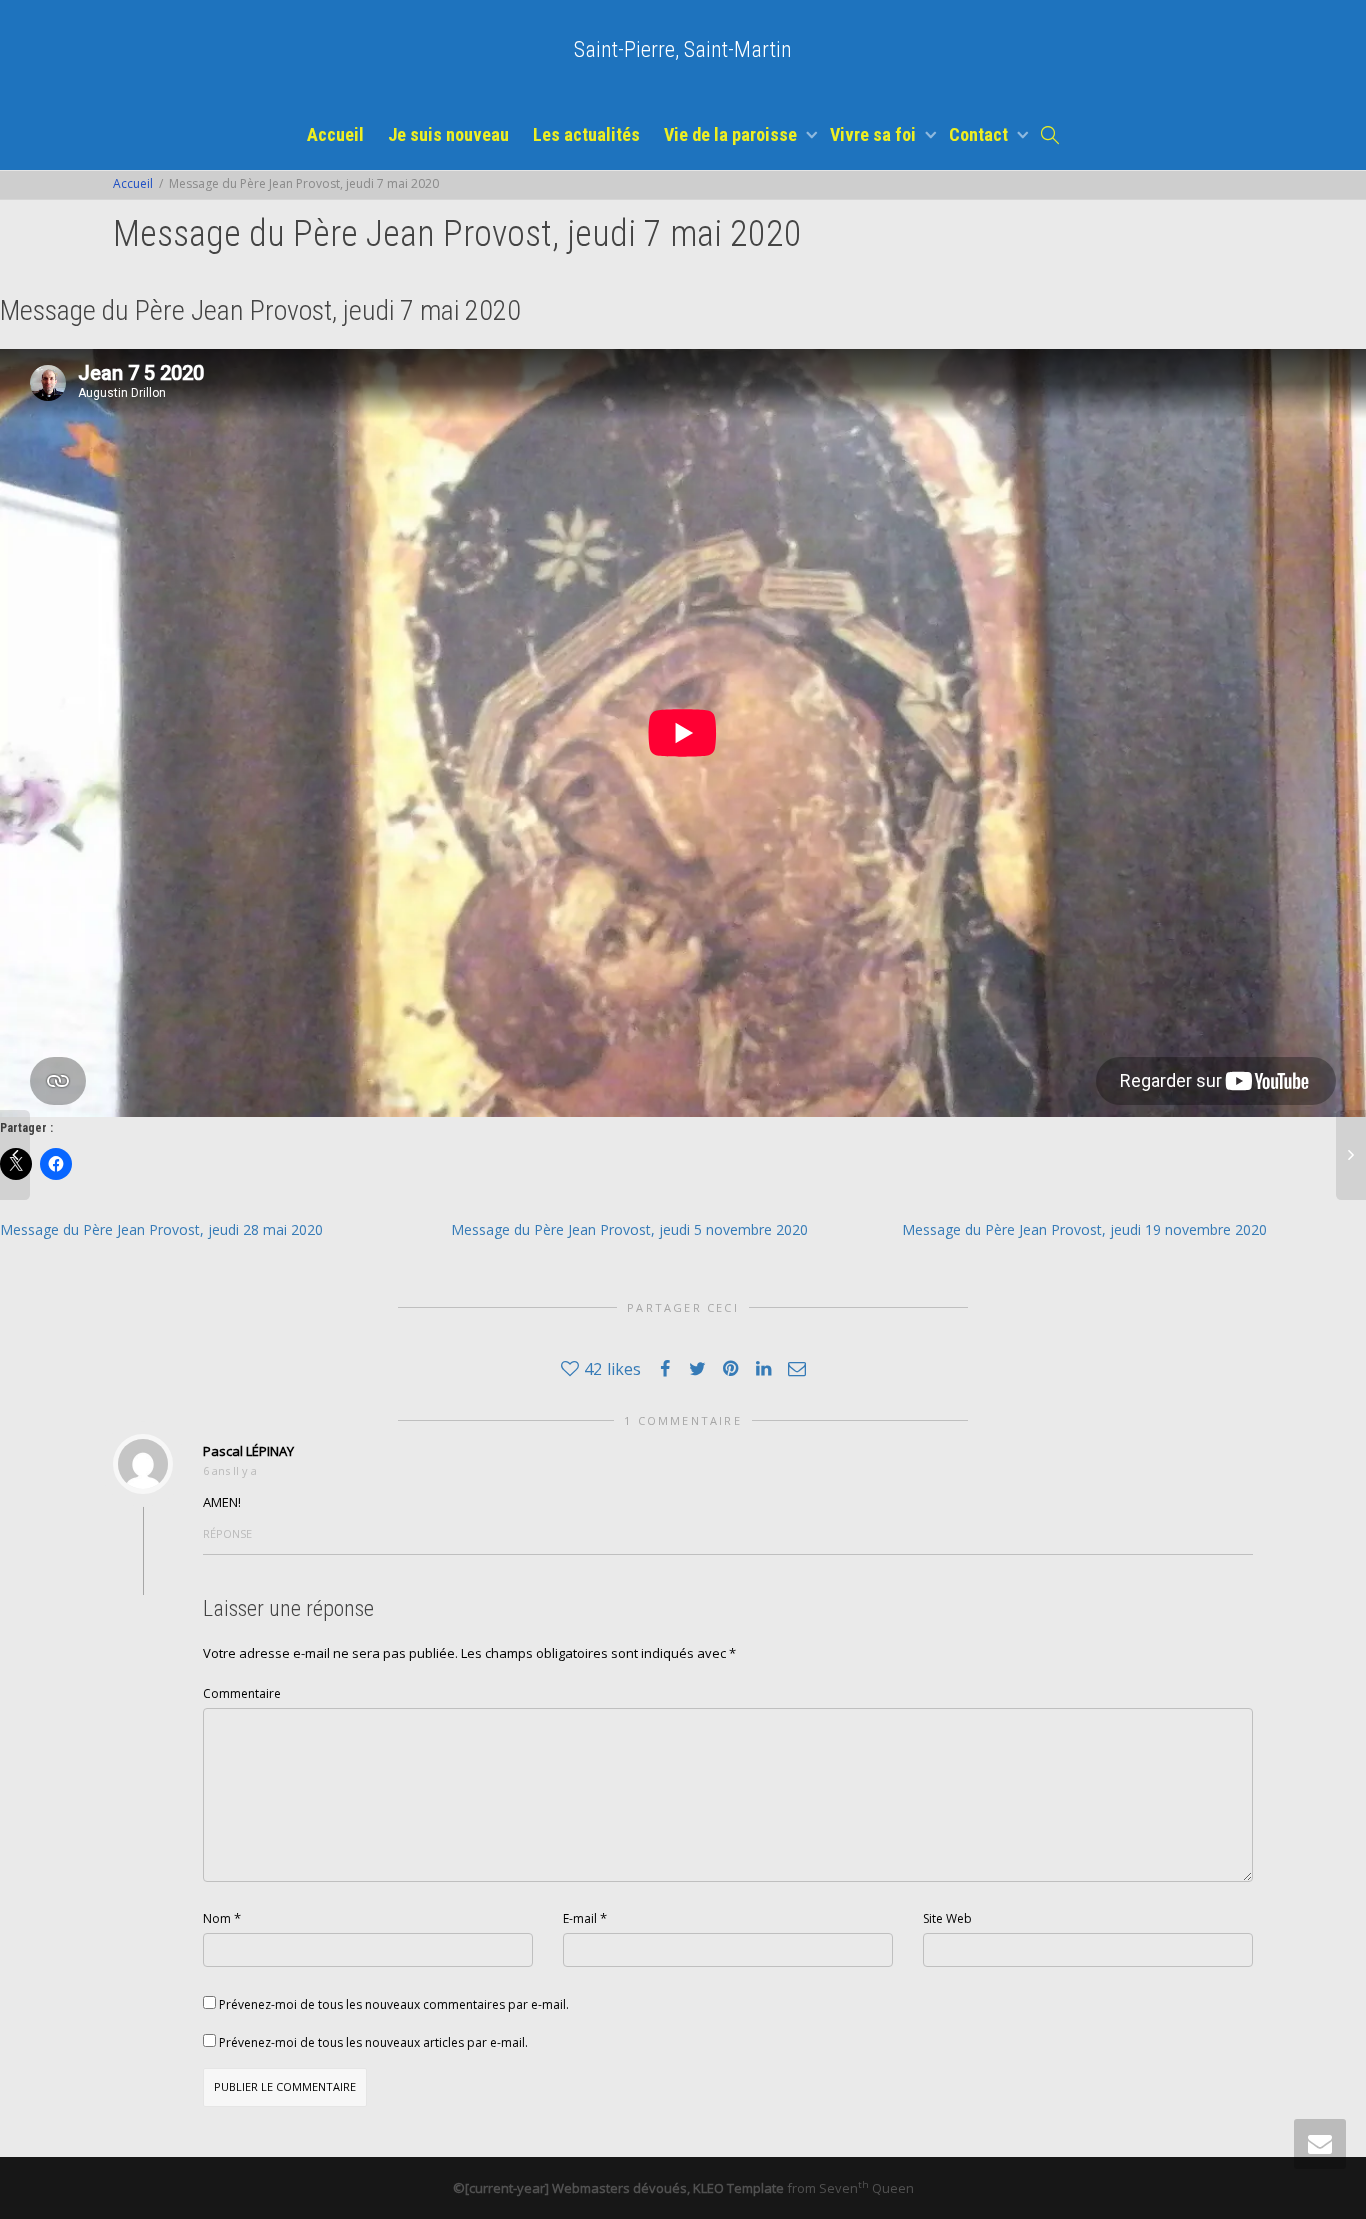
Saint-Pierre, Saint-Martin (683, 49)
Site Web (947, 1918)
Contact (980, 134)
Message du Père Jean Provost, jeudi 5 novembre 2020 (629, 1229)
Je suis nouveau (448, 134)
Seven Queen (866, 2188)
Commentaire (242, 1693)
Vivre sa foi (875, 134)
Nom (217, 1918)
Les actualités (586, 134)
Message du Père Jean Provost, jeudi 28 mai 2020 (161, 1229)
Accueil (335, 134)
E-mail (580, 1918)
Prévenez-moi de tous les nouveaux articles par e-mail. (373, 2042)
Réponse (227, 1533)
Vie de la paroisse (732, 134)
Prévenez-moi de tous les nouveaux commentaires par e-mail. (394, 2004)
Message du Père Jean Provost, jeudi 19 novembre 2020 (1084, 1229)
